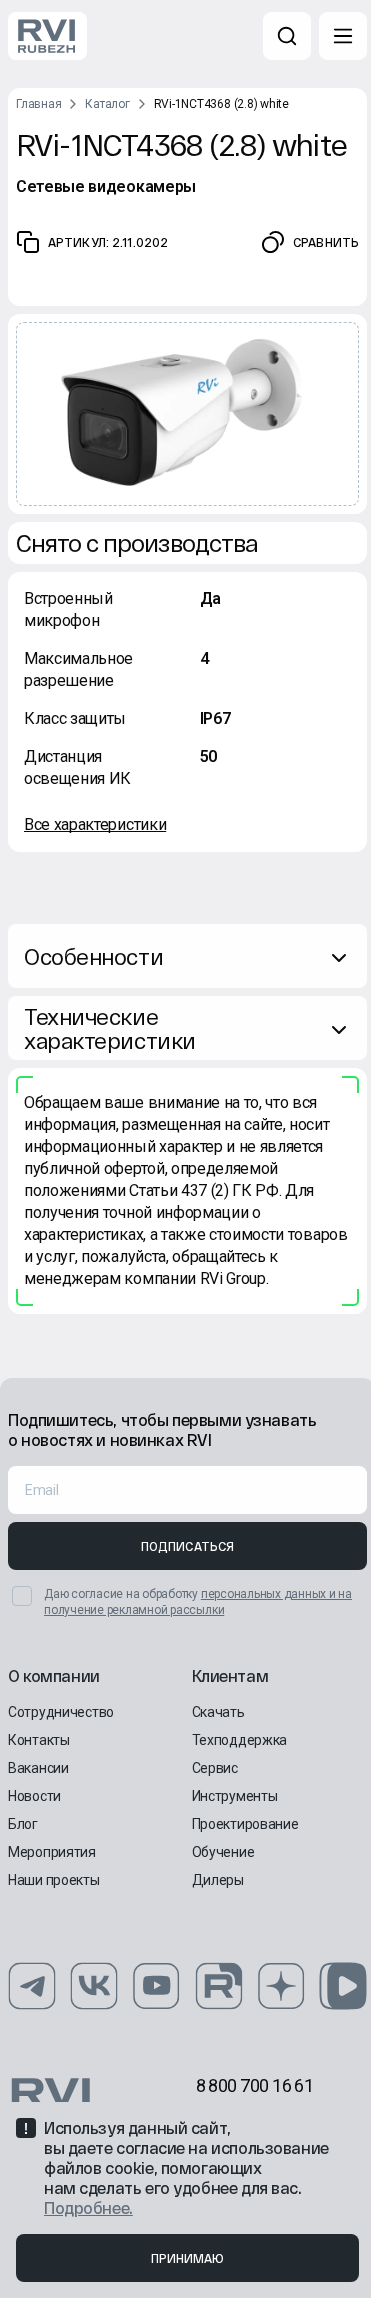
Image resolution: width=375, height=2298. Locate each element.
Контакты (39, 1740)
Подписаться (187, 1546)
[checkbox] (22, 1596)
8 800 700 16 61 (255, 2085)
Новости (34, 1796)
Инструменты (235, 1796)
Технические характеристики (110, 1028)
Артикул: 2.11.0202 (108, 242)
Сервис (215, 1768)
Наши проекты (54, 1880)
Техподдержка (240, 1740)
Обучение (223, 1852)
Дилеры (218, 1880)
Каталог (107, 104)
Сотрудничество (61, 1712)
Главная (38, 104)
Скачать (218, 1712)
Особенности (93, 956)
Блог (23, 1824)
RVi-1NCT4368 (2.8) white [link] (221, 104)
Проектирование (245, 1824)
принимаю (188, 2258)
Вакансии (38, 1768)
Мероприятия (52, 1852)
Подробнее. (88, 2207)
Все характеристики (95, 824)
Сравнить (326, 242)
